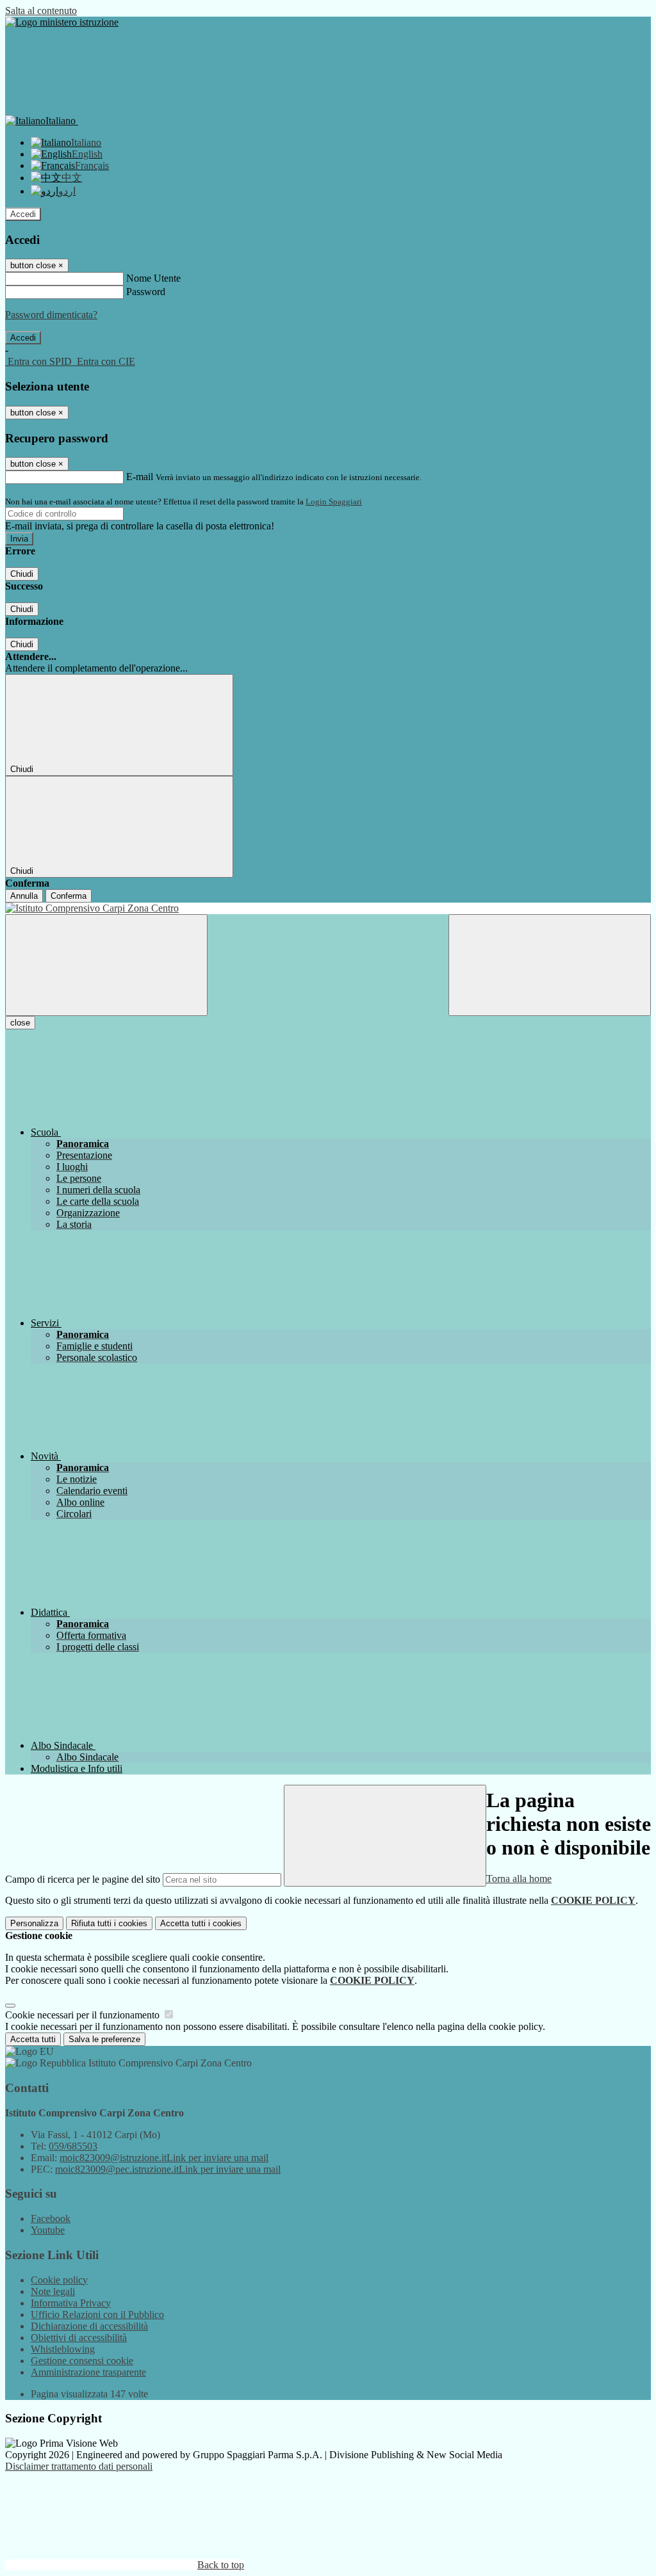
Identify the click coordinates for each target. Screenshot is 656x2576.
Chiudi (22, 574)
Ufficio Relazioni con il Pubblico (97, 2314)
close (20, 1023)
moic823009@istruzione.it (164, 2158)
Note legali (53, 2291)
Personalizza (34, 1923)
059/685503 (73, 2146)
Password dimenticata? (51, 315)
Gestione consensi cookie (82, 2361)
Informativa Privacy (71, 2303)
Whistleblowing (63, 2349)
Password (146, 292)
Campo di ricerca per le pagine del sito (83, 1879)
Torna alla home (519, 1879)
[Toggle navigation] (106, 965)
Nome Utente (153, 278)
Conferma (69, 896)
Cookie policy (59, 2280)
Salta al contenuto (41, 11)
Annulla (24, 896)
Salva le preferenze (104, 2039)
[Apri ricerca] (550, 965)
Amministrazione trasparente (88, 2372)
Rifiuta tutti (109, 1923)
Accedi (23, 214)
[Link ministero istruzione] (62, 22)
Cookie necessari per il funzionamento (84, 2015)
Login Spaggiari (334, 502)
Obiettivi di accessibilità (79, 2338)
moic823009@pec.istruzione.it (168, 2169)
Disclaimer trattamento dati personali (79, 2466)
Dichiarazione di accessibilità (89, 2326)
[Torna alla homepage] (328, 908)
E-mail (140, 477)
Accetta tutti (201, 1923)
